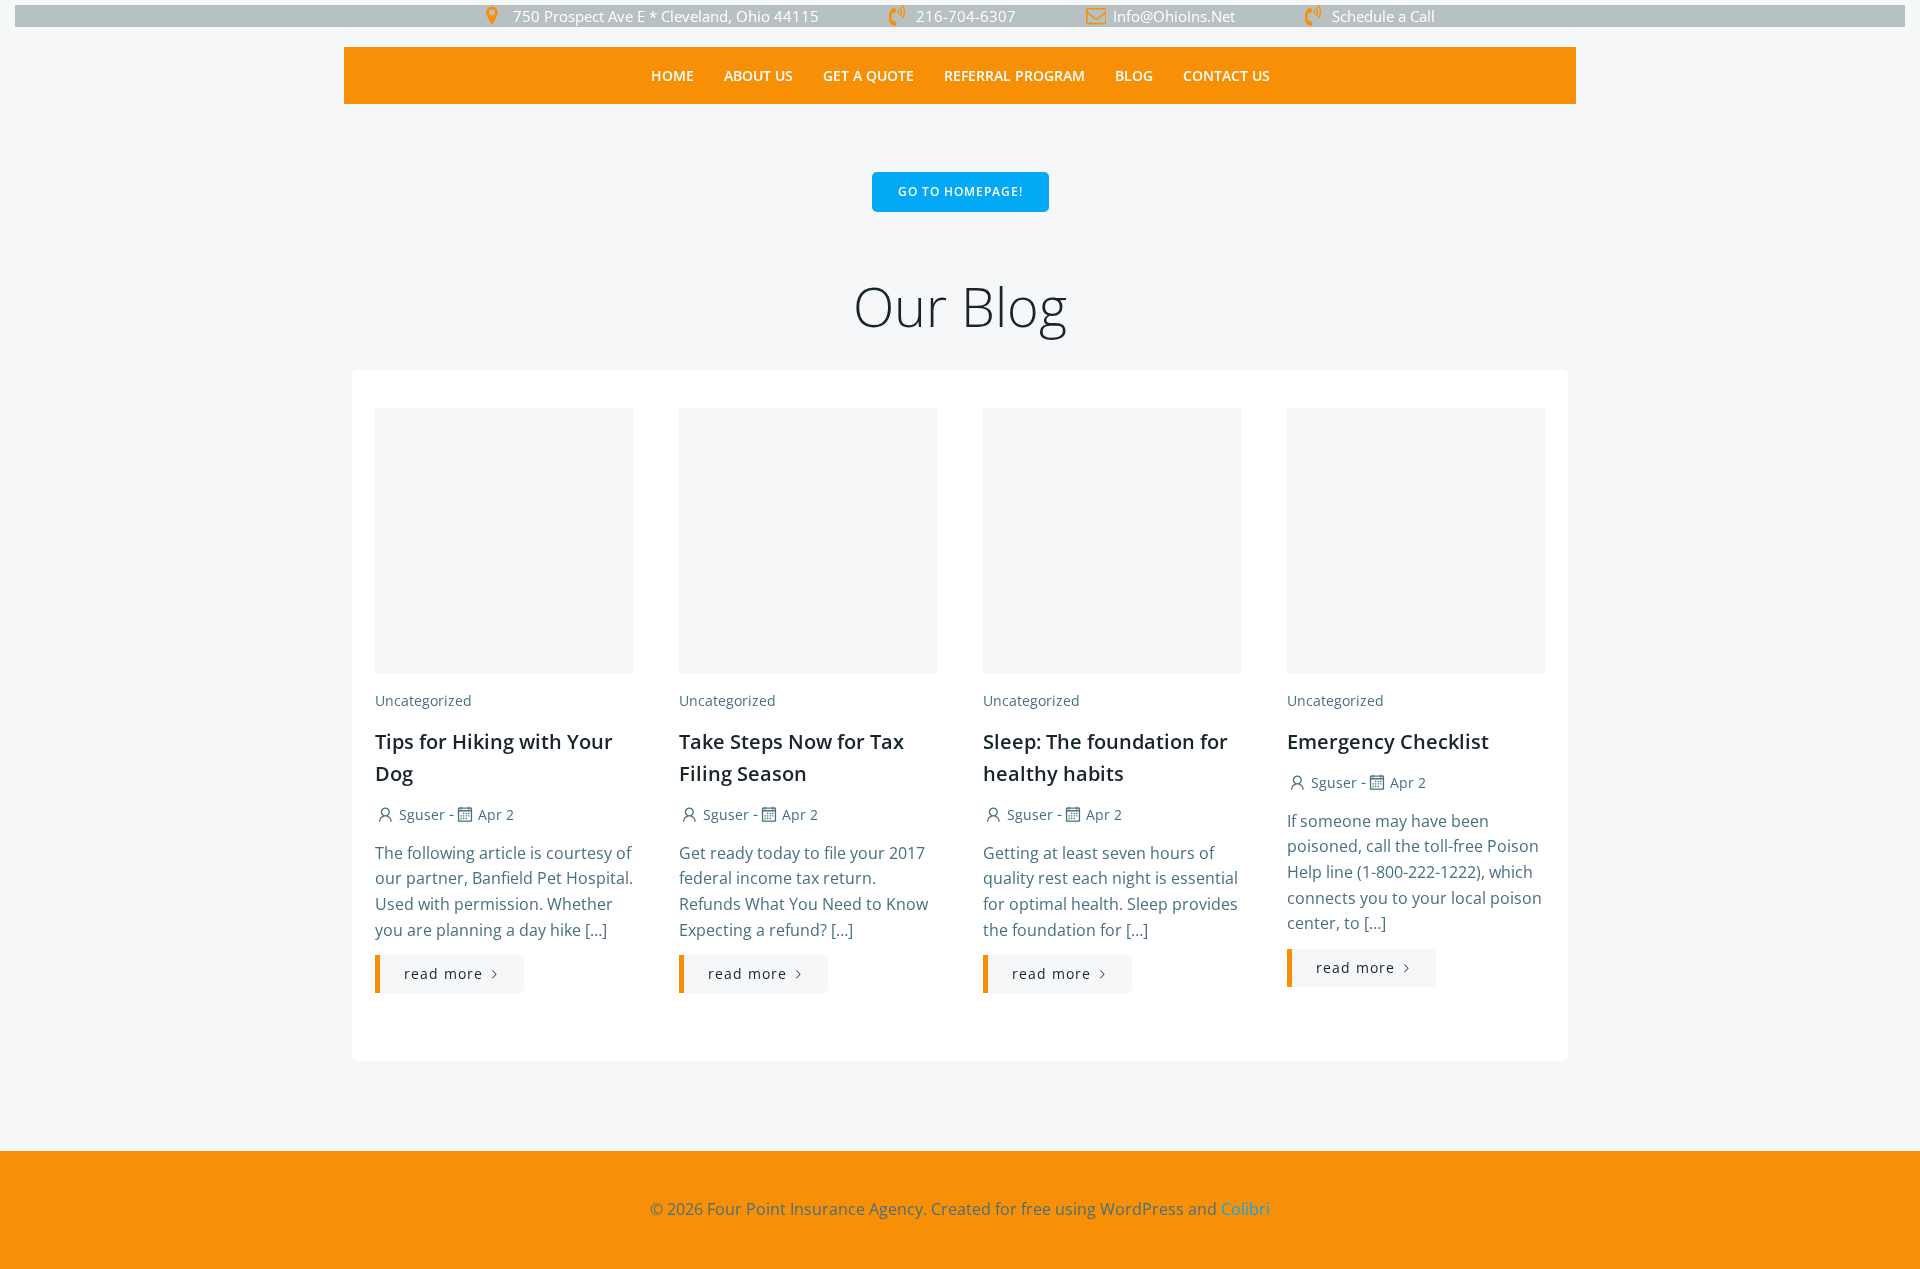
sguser (422, 814)
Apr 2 (496, 814)
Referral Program (1014, 75)
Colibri (1245, 1209)
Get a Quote (868, 75)
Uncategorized (423, 700)
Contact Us (1226, 75)
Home (672, 75)
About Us (758, 75)
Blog (1134, 75)
